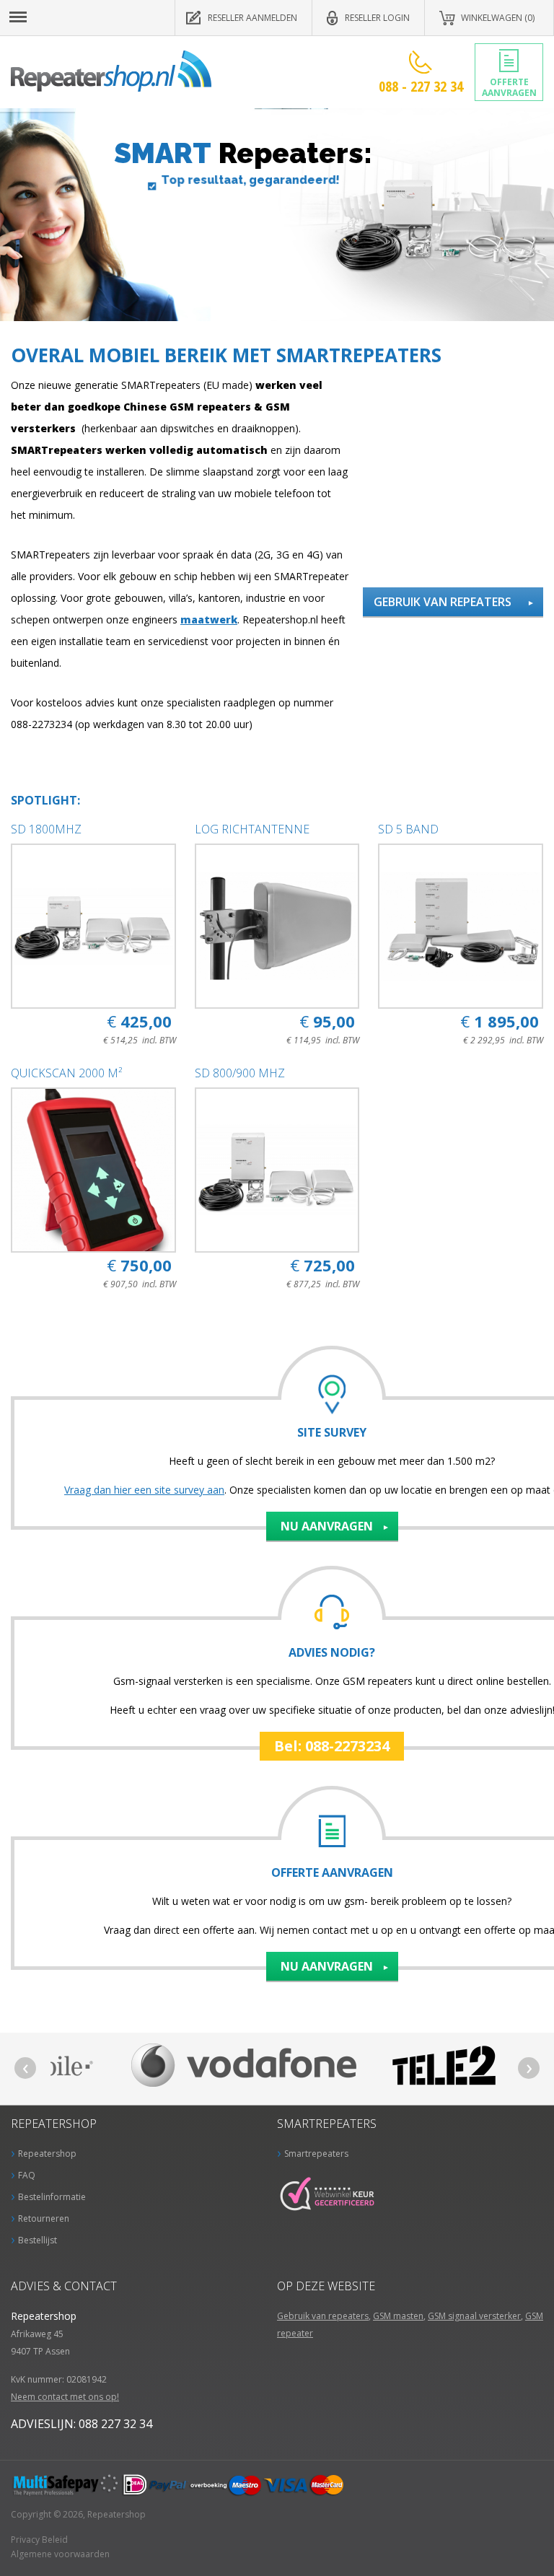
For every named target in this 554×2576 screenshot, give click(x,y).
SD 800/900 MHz (240, 1073)
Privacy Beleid (39, 2540)
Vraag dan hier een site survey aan (144, 1490)
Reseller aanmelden (252, 18)
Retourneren (44, 2218)
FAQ (27, 2175)
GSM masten (398, 2316)
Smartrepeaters (316, 2154)
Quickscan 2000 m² (66, 1073)
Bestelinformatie (52, 2197)
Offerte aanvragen (509, 87)
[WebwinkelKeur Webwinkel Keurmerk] (331, 2185)
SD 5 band (408, 829)
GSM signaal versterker (474, 2316)
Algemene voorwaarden (60, 2554)
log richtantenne (252, 829)
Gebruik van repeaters (443, 602)
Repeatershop (111, 71)
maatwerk (209, 619)
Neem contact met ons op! (65, 2397)
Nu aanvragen (327, 1526)
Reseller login (377, 18)
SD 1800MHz (46, 829)
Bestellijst (38, 2240)
